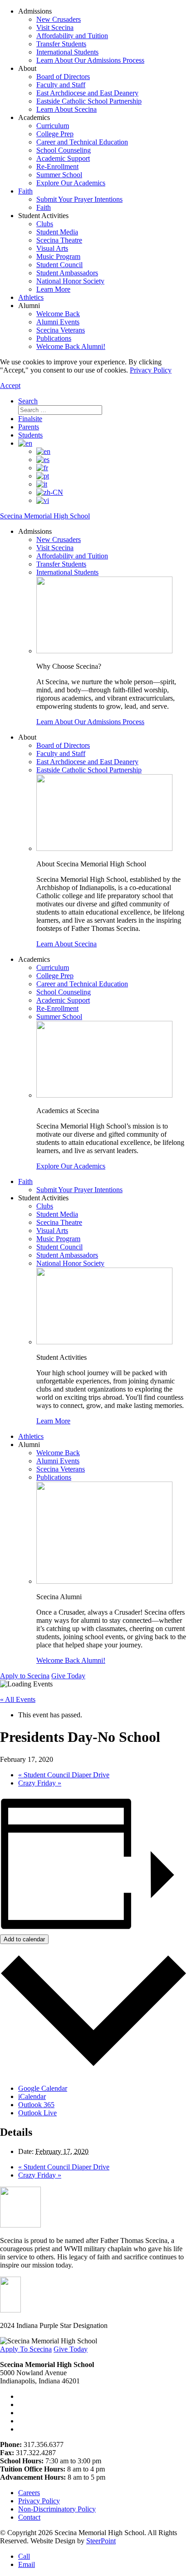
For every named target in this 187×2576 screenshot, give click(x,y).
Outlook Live (37, 2113)
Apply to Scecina (25, 1676)
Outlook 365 (36, 2105)
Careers (29, 2493)
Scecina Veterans (61, 330)
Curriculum (53, 126)
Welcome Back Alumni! (71, 346)
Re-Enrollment (57, 167)
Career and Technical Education (82, 142)
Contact (29, 2517)
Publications (54, 338)
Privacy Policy (151, 370)
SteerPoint (101, 2541)
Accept (10, 385)
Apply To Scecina (26, 2349)
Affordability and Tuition (72, 36)
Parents (29, 427)
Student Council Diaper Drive (64, 1775)
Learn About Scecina (66, 109)
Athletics (31, 297)
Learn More (53, 289)
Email (27, 2564)
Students (30, 435)
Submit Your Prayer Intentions (79, 199)
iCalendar (32, 2096)
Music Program (58, 256)
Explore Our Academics (71, 183)
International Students (67, 52)
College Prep (55, 134)
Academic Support (63, 158)
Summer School (59, 175)
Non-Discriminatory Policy (57, 2509)
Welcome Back (58, 314)
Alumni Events (58, 322)
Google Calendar (43, 2088)
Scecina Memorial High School (45, 516)
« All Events (18, 1699)
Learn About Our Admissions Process (90, 60)
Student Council (59, 265)
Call (24, 2556)
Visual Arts (52, 248)
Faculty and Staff (61, 85)
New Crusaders (59, 19)
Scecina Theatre (59, 240)
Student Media (57, 232)
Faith (25, 191)
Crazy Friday (40, 1783)
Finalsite (30, 419)
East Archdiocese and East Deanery (87, 93)
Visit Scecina (55, 27)
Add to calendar (24, 1939)
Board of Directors (63, 77)
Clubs (45, 224)
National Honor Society (70, 281)
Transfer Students (61, 44)
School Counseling (64, 150)
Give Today (68, 1676)
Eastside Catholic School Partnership (89, 101)
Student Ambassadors (67, 273)
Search (28, 401)
